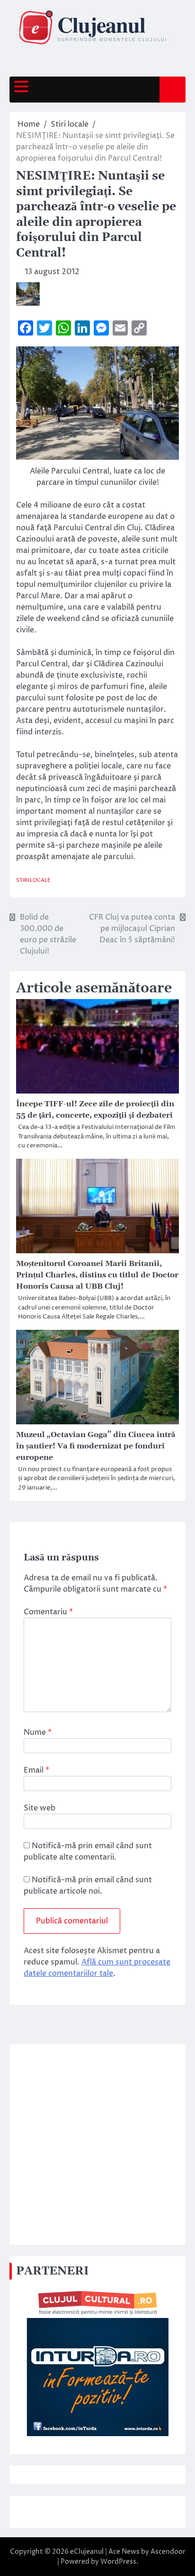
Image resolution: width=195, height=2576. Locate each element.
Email (36, 1770)
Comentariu (48, 1612)
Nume (38, 1732)
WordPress (118, 2562)
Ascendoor (168, 2552)
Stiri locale (33, 880)
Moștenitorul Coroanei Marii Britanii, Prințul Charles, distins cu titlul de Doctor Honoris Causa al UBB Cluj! (97, 1275)
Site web (40, 1808)
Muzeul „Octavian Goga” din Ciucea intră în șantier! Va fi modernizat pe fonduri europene (96, 1446)
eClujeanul (87, 2552)
